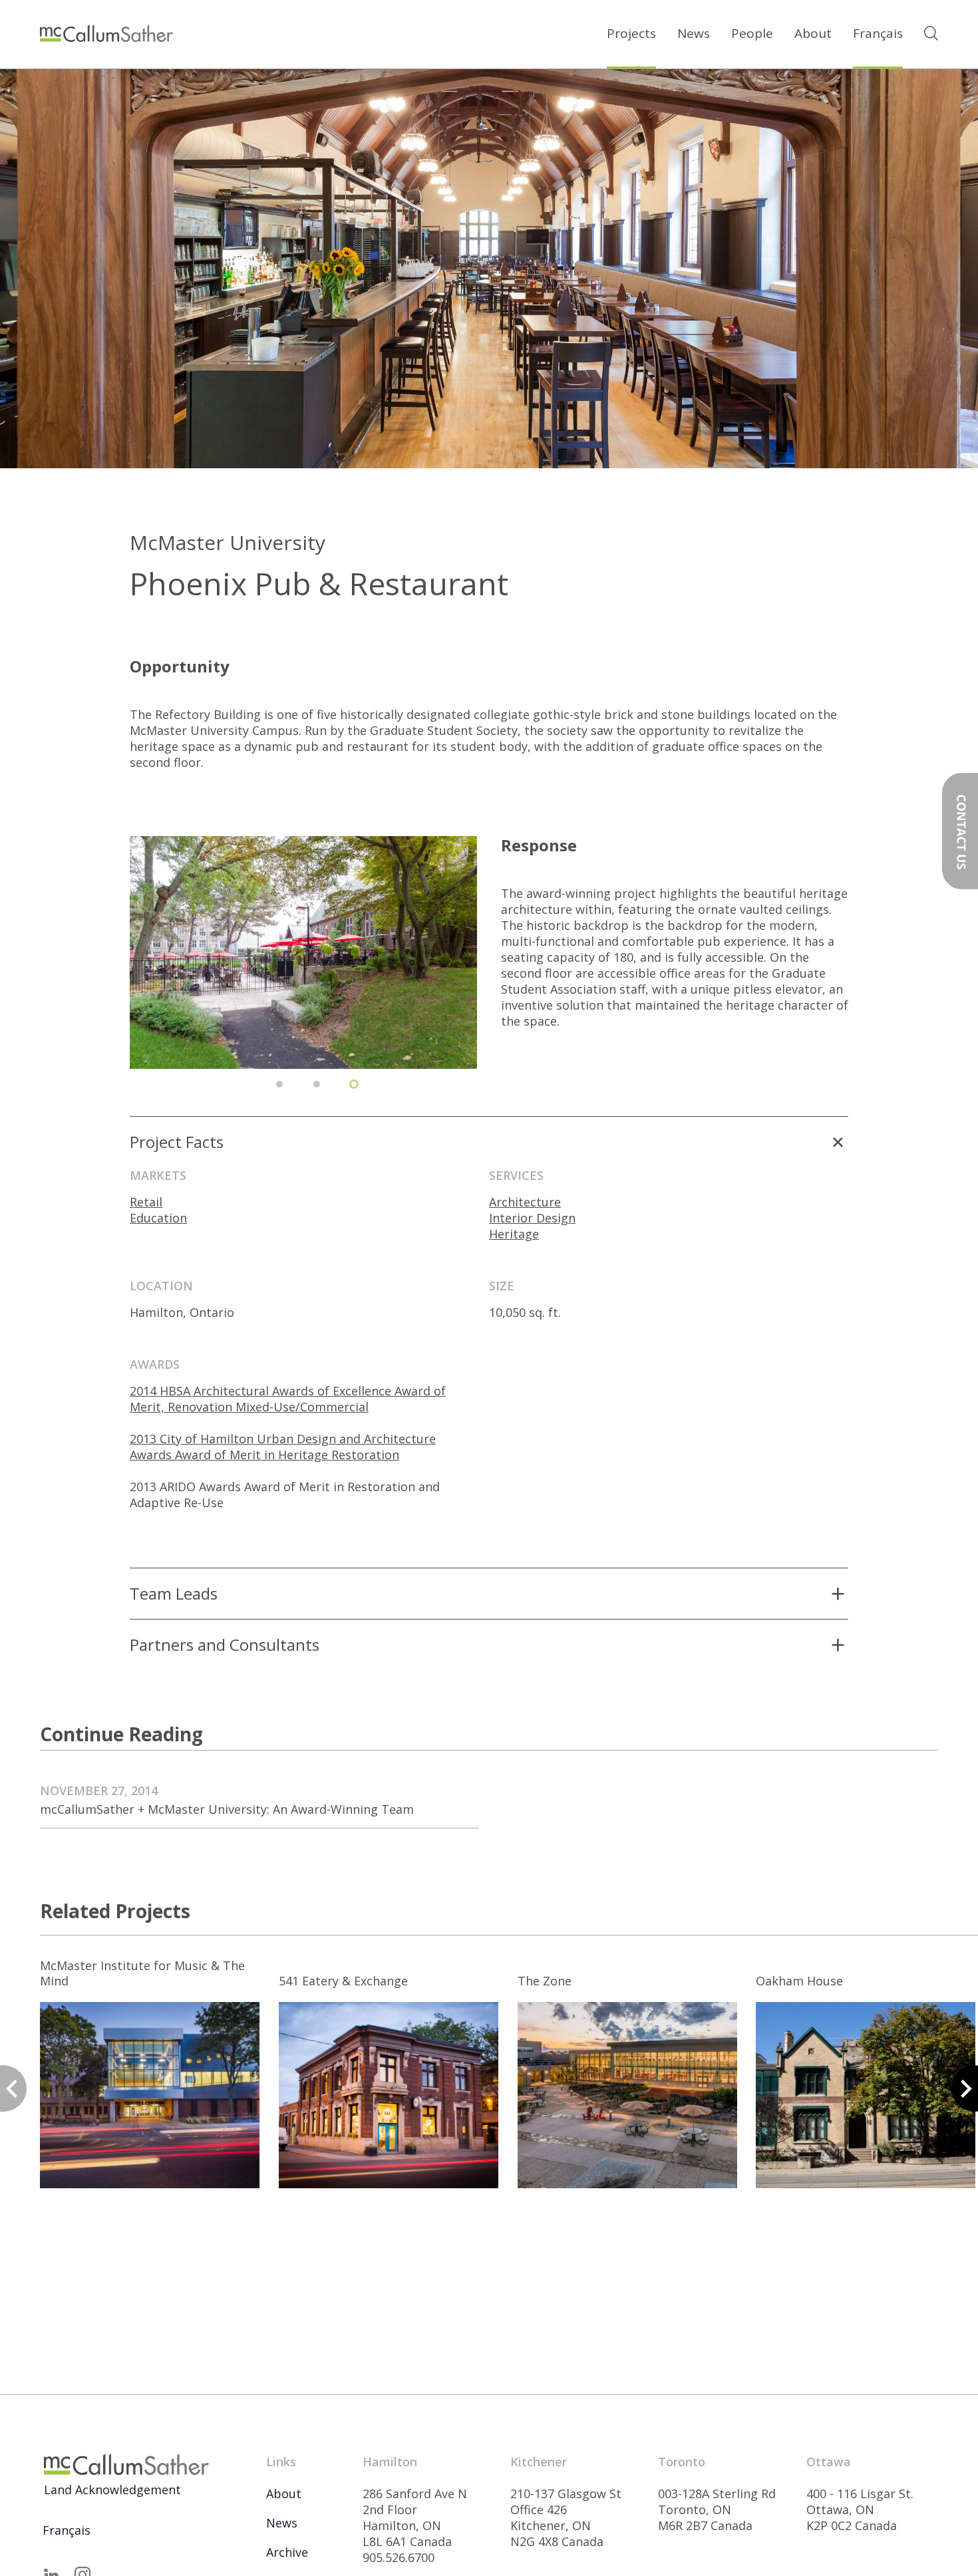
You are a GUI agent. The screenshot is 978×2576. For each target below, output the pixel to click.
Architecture (525, 1202)
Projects (631, 33)
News (694, 33)
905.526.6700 (399, 2557)
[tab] (279, 1084)
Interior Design (532, 1218)
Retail (146, 1202)
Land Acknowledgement (112, 2490)
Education (158, 1218)
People (752, 33)
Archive (287, 2552)
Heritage (514, 1234)
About (813, 33)
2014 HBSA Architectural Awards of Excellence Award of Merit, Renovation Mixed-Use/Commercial (288, 1399)
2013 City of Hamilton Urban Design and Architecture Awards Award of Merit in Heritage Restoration (283, 1447)
